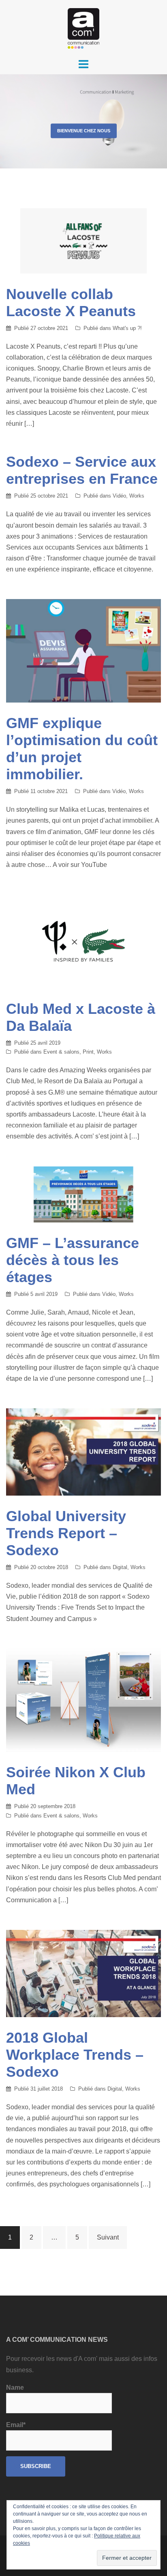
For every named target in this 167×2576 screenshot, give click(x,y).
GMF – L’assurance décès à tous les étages (73, 1260)
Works (137, 496)
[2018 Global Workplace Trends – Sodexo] (83, 1973)
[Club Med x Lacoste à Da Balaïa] (83, 941)
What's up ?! (127, 328)
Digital (120, 1567)
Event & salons (61, 1052)
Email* (16, 2425)
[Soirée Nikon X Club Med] (83, 1700)
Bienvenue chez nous (84, 131)
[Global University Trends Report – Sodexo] (83, 1452)
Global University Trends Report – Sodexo (66, 1533)
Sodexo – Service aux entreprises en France (82, 470)
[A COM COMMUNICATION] (83, 28)
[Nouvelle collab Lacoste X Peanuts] (83, 240)
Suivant (108, 2237)
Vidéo (119, 496)
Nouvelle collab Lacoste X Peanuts (71, 303)
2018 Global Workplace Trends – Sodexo (75, 2055)
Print (88, 1052)
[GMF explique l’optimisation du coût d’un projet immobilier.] (83, 650)
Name (15, 2387)
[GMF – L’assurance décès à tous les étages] (83, 1194)
